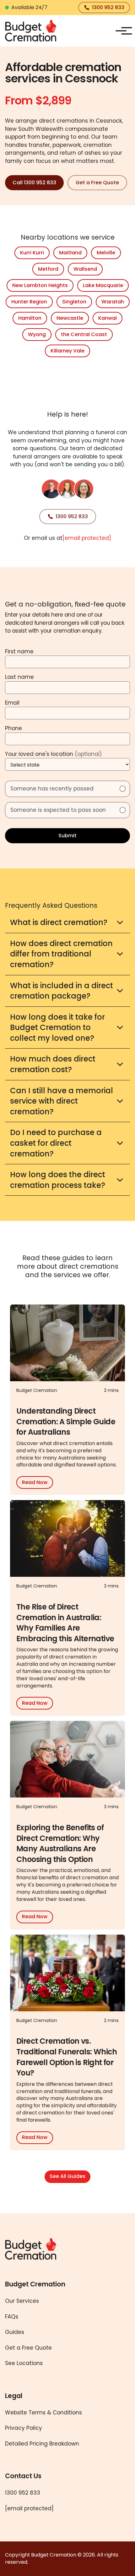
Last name (19, 677)
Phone (13, 728)
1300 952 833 (108, 7)
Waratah (113, 302)
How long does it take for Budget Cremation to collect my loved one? (57, 1028)
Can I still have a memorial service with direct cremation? (62, 1101)
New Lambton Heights (40, 285)
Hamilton (30, 318)
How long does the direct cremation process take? (58, 1180)
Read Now (35, 1482)
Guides (15, 2332)
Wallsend (85, 269)
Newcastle (70, 318)
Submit (67, 836)
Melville (106, 253)
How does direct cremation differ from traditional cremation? (61, 954)
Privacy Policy (24, 2428)
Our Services (22, 2301)
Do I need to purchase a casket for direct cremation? (56, 1143)
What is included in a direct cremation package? (62, 991)
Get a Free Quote (97, 183)
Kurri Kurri (32, 253)
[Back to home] (45, 2249)
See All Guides (67, 2176)
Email (12, 703)
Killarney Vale (67, 351)
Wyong (37, 334)
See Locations (24, 2363)
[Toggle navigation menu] (121, 31)
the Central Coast (84, 334)
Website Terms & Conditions (43, 2413)
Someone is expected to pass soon (58, 810)
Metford (48, 269)
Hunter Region (29, 302)
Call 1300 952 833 (34, 183)
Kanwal (108, 318)
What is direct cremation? (59, 922)
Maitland (70, 253)
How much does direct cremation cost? (53, 1064)
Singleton (74, 302)
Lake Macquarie (103, 285)
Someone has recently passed (52, 789)
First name (19, 651)
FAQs (12, 2317)
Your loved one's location (53, 754)
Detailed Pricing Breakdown (42, 2444)
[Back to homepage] (31, 31)
